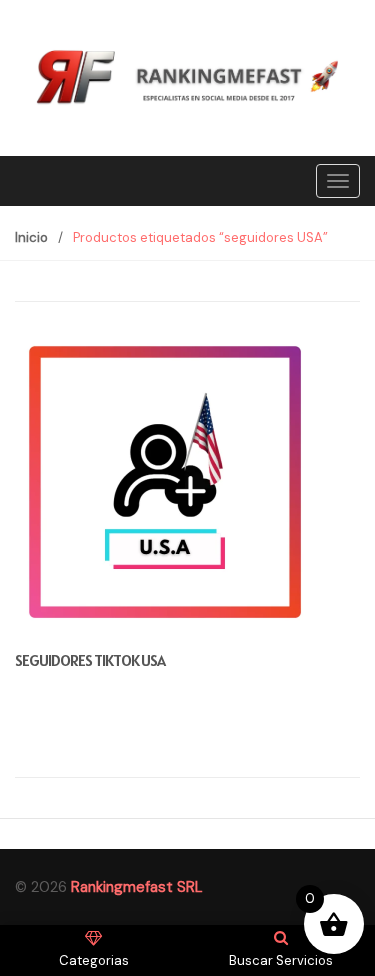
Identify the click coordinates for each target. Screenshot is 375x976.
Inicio (31, 237)
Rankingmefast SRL (137, 887)
